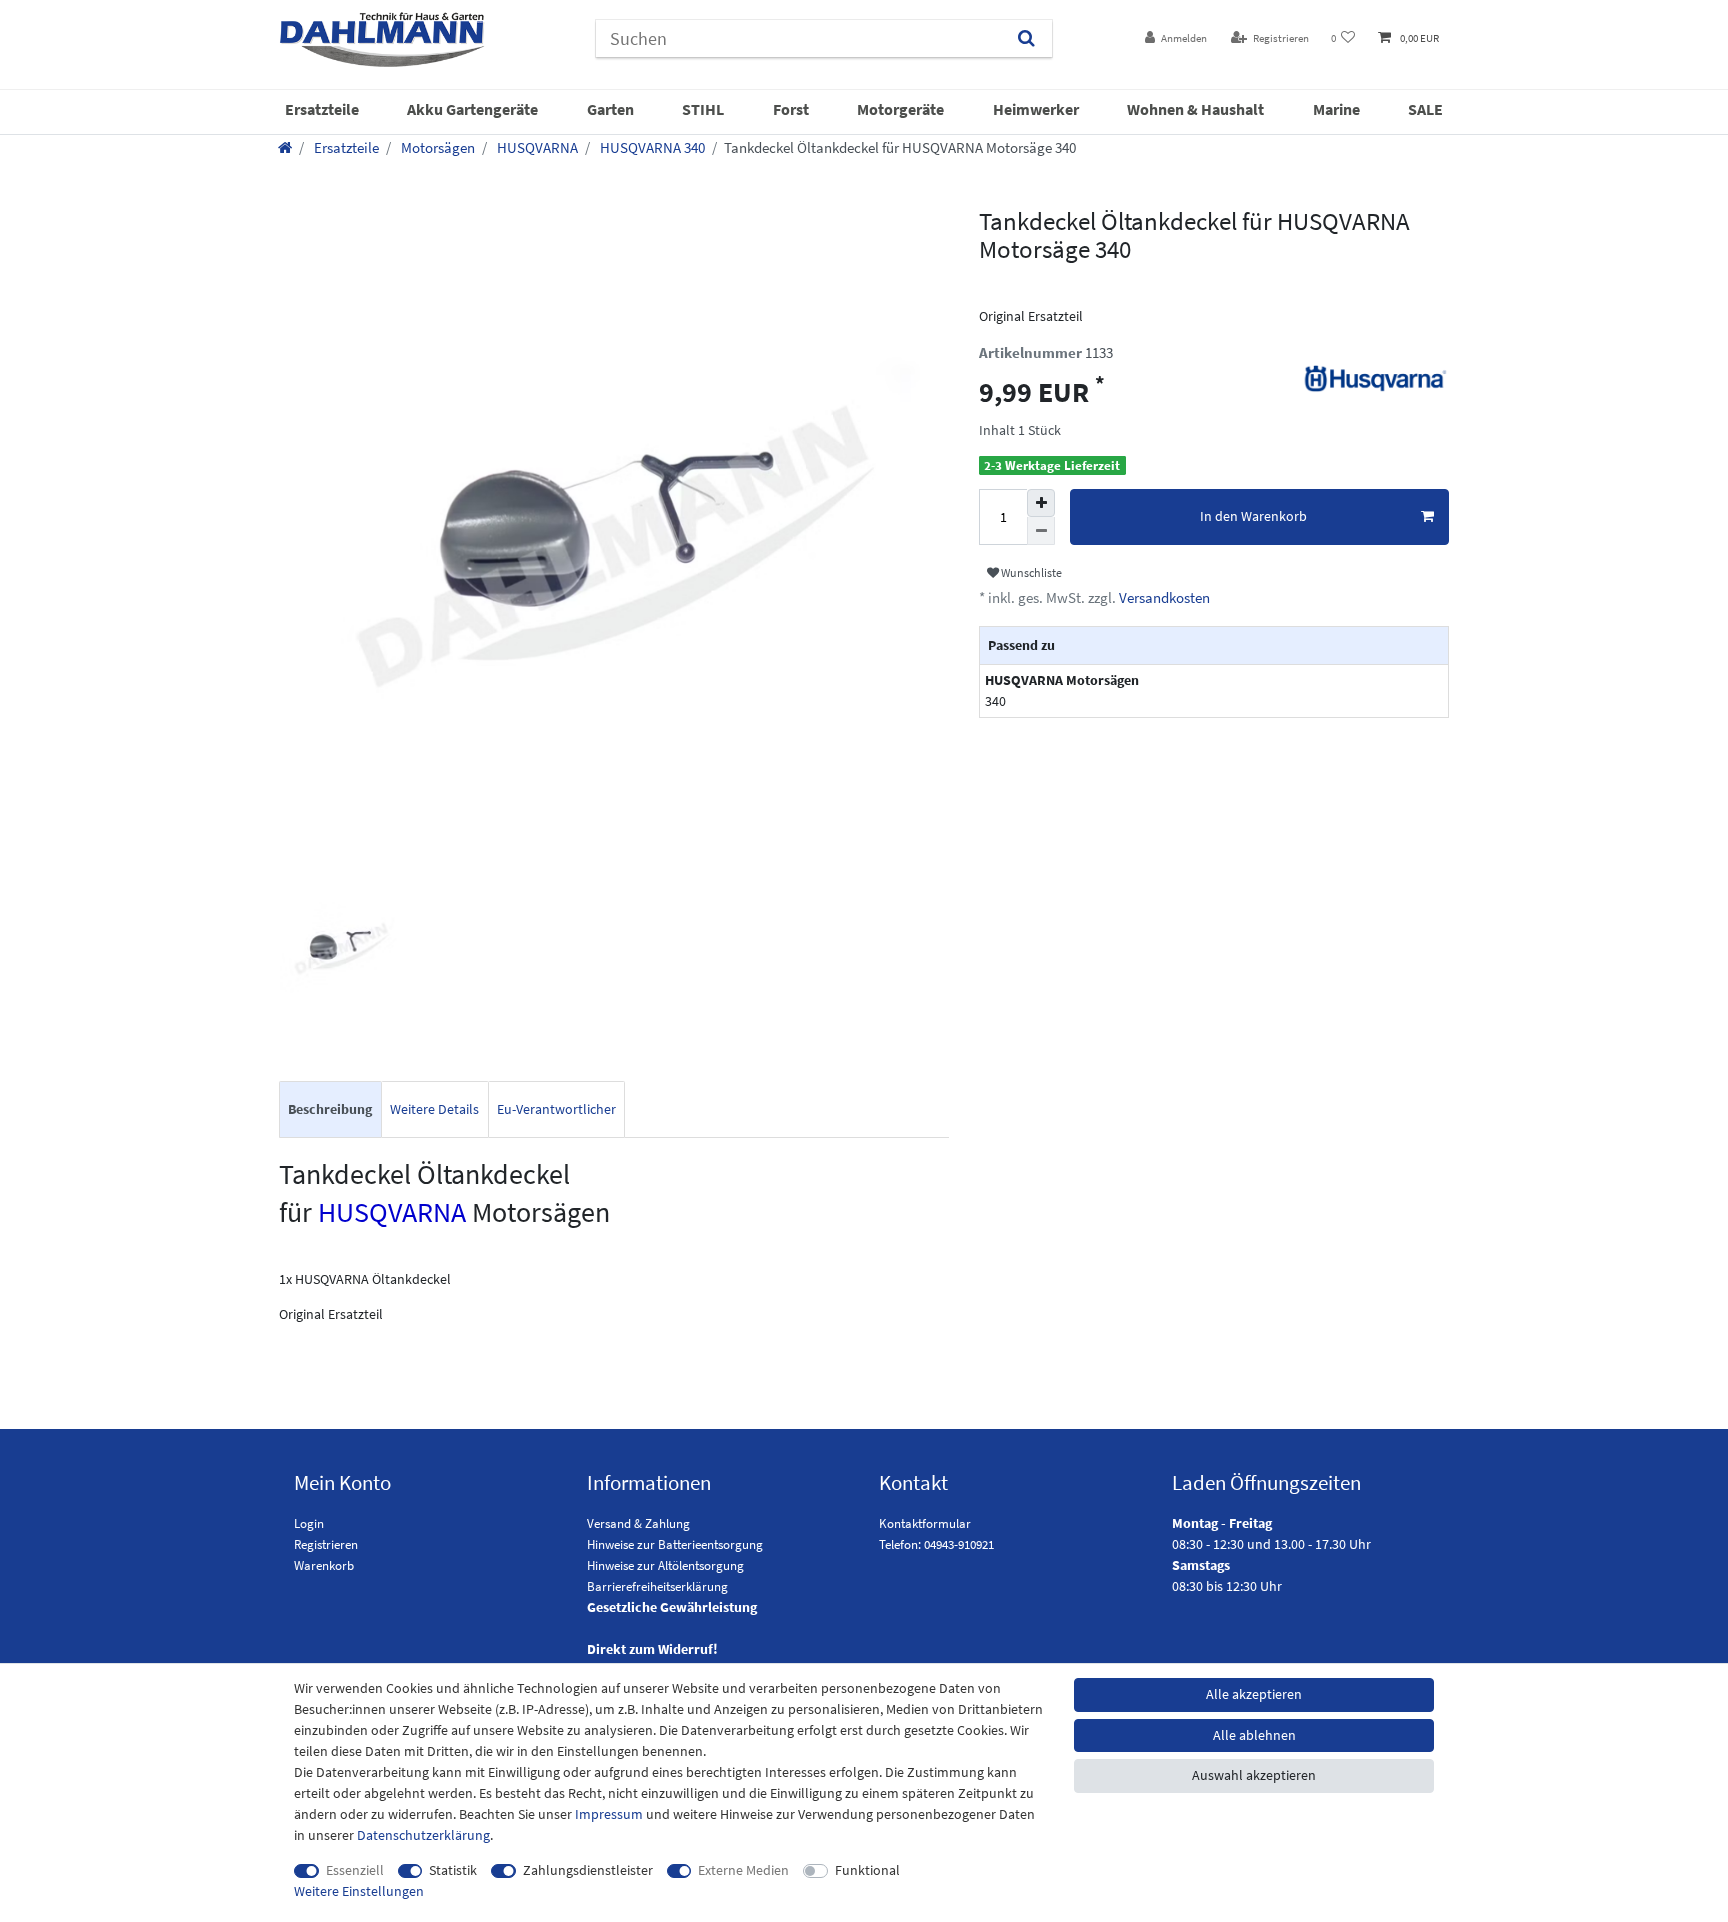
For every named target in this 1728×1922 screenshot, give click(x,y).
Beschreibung (330, 1109)
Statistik (453, 1870)
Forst (791, 109)
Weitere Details (434, 1109)
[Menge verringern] (1041, 531)
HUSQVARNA (536, 147)
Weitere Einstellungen (359, 1891)
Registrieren (326, 1544)
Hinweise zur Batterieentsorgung (675, 1544)
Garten (610, 109)
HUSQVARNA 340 (651, 147)
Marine (1336, 109)
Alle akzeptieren (1254, 1694)
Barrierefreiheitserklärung (657, 1586)
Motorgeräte (900, 109)
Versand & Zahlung (638, 1523)
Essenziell (355, 1870)
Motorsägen (436, 147)
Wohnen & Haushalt (1195, 109)
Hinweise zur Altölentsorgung (665, 1565)
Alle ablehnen (1254, 1735)
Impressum (609, 1814)
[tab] (330, 1109)
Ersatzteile (322, 109)
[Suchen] (1026, 38)
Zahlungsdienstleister (588, 1870)
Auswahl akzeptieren (1254, 1775)
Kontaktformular (925, 1523)
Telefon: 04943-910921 (936, 1544)
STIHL (703, 109)
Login (309, 1523)
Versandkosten (1163, 597)
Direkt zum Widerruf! (652, 1649)
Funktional (867, 1870)
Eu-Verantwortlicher (556, 1109)
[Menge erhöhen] (1041, 503)
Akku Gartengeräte (472, 109)
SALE (1425, 109)
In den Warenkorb (1253, 516)
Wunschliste (1030, 572)
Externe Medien (743, 1870)
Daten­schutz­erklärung (423, 1835)
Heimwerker (1036, 109)
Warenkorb (324, 1565)
